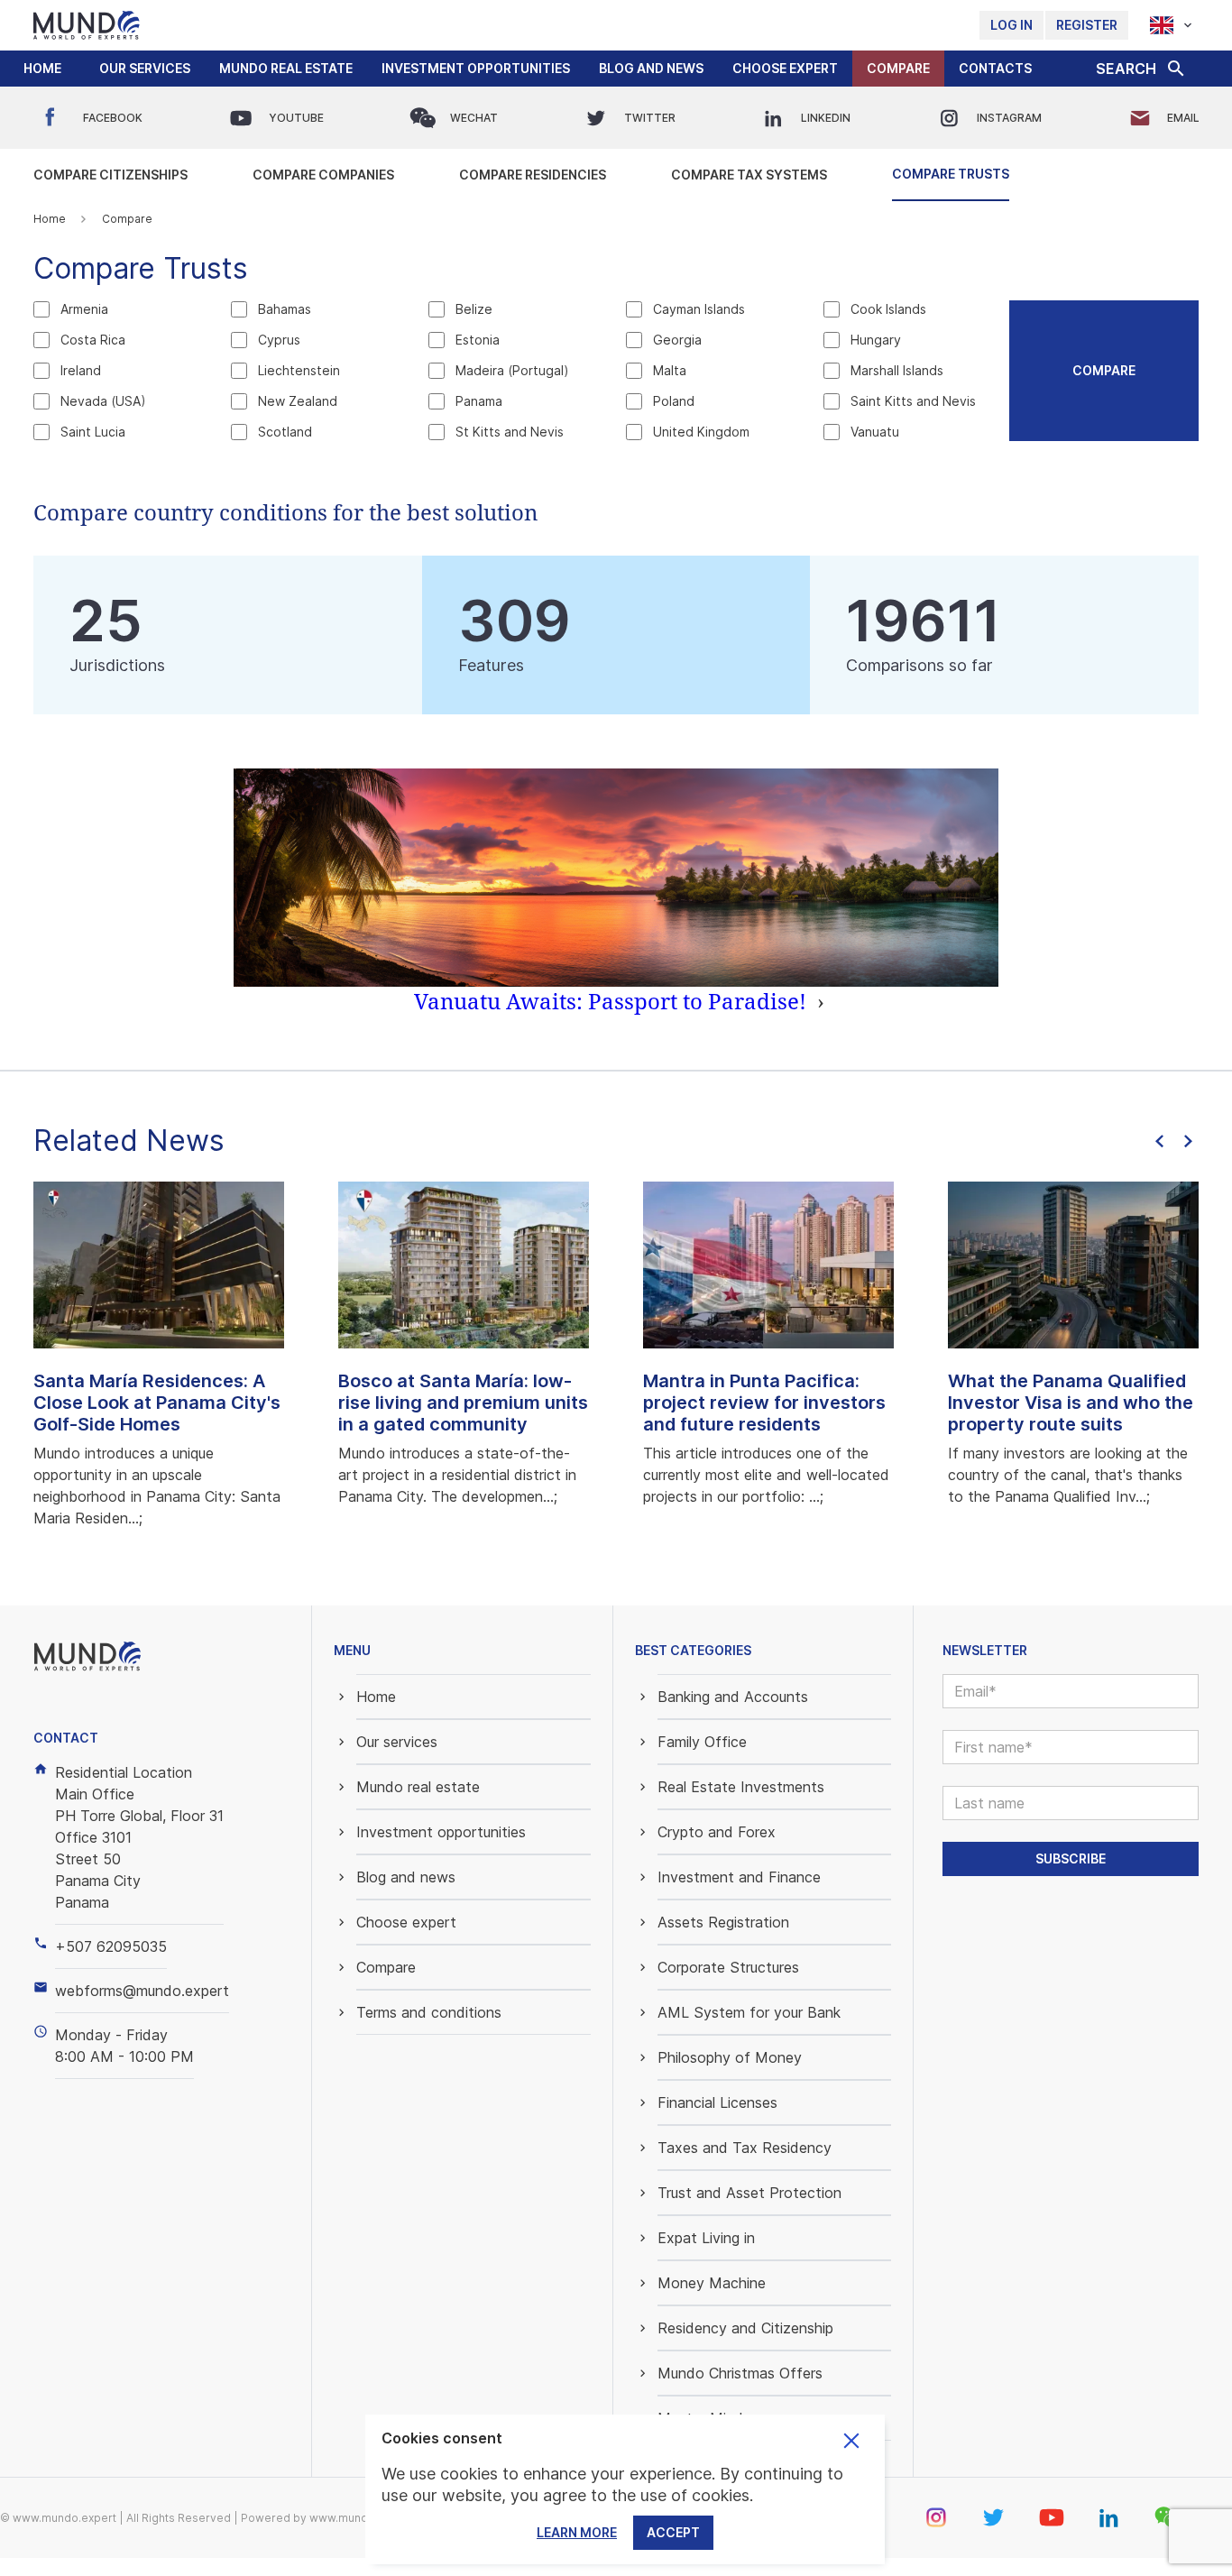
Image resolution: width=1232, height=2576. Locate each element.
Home (42, 68)
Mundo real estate (286, 68)
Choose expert (785, 68)
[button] (145, 69)
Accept (673, 2532)
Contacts (995, 68)
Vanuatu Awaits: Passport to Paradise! (619, 1001)
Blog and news (651, 68)
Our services (145, 68)
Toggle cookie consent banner (851, 2441)
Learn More (577, 2532)
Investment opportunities (476, 68)
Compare (898, 68)
